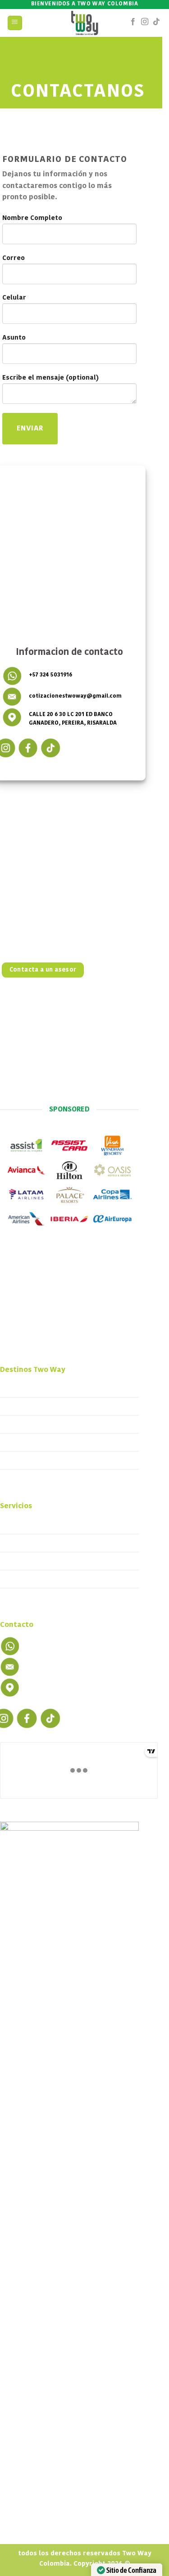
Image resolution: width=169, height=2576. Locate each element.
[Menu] (15, 23)
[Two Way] (84, 23)
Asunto (14, 338)
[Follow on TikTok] (156, 23)
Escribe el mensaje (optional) (50, 378)
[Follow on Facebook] (133, 23)
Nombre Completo (32, 218)
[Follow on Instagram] (145, 23)
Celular (14, 298)
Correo (14, 258)
